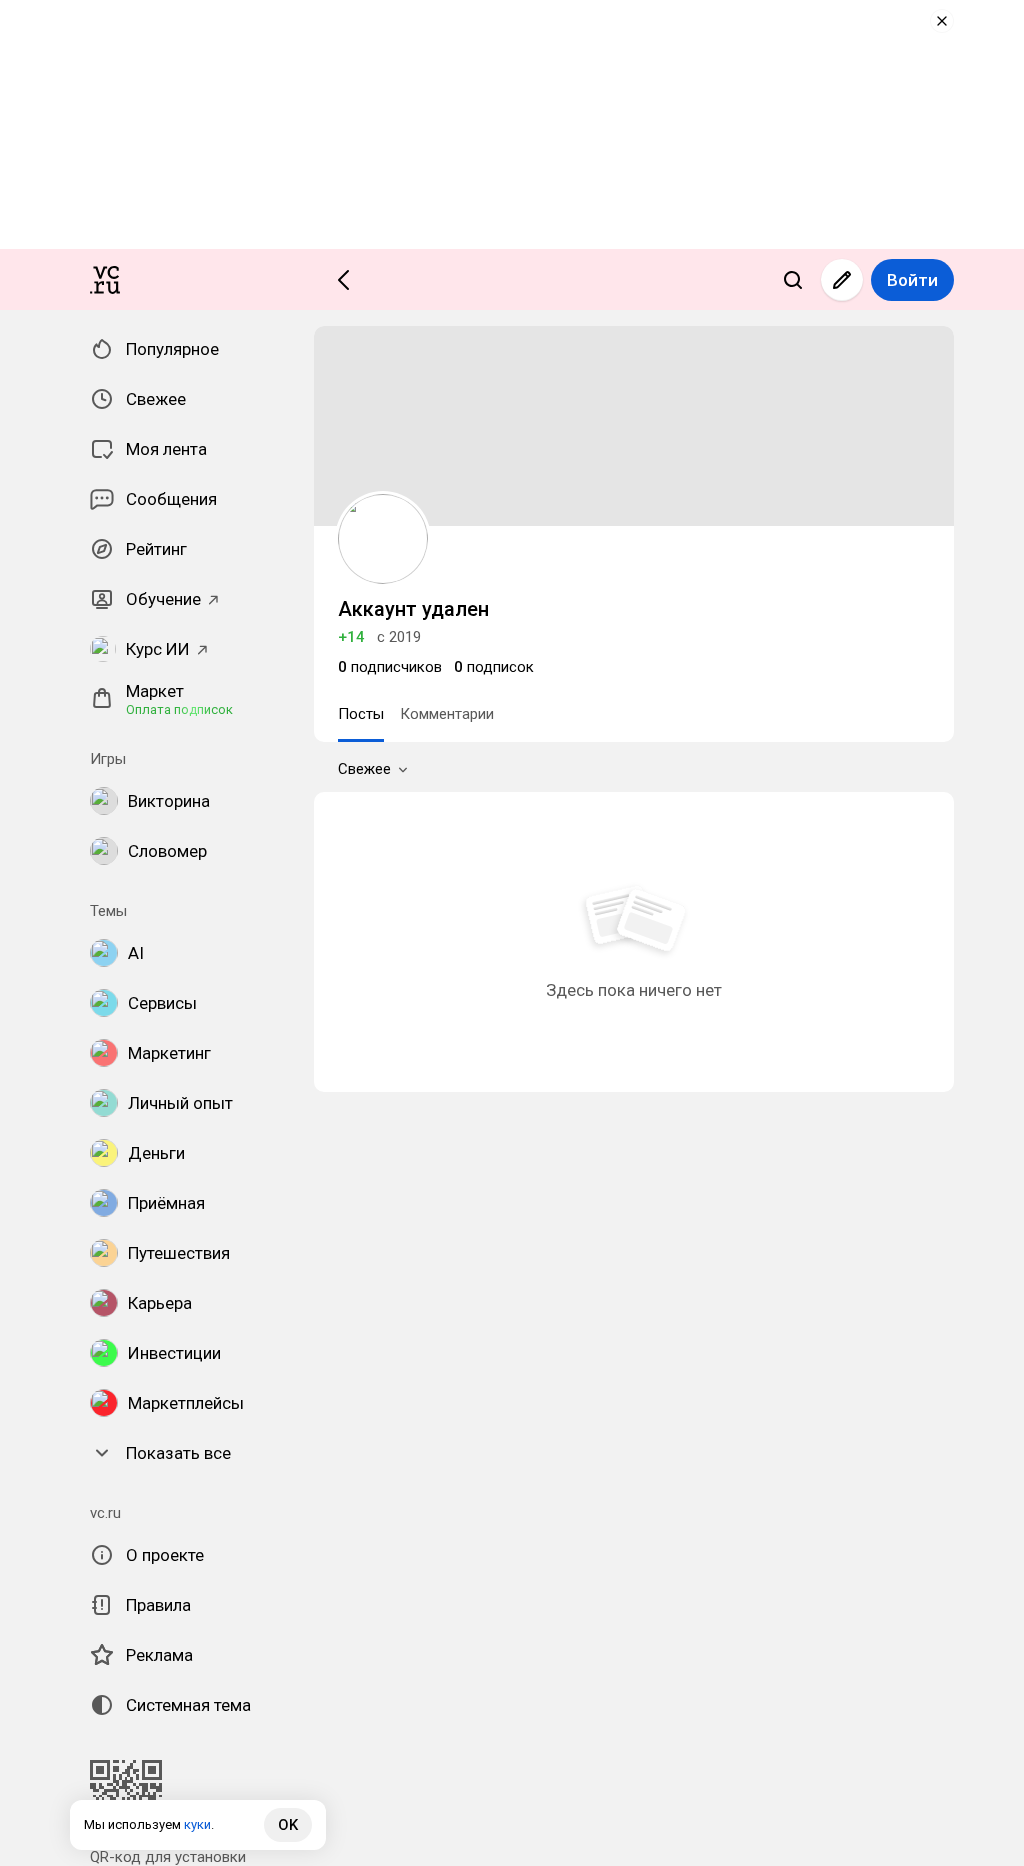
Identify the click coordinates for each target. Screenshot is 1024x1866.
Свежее (364, 769)
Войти (912, 280)
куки (197, 1824)
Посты (361, 714)
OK (288, 1825)
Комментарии (447, 714)
